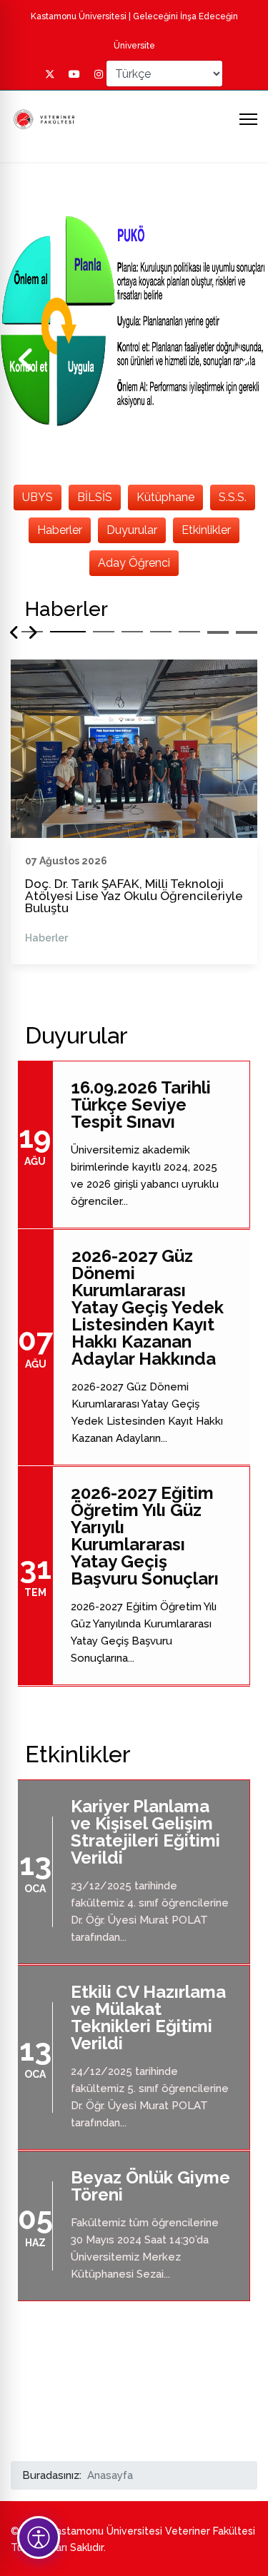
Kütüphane (165, 497)
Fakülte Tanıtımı (80, 884)
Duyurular (132, 530)
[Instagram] (99, 74)
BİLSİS (95, 497)
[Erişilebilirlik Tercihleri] (39, 2537)
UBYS (38, 497)
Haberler (60, 530)
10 (247, 633)
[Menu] (248, 119)
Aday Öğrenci (134, 563)
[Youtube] (74, 74)
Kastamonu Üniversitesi (79, 16)
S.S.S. (233, 497)
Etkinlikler (206, 530)
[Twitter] (50, 74)
